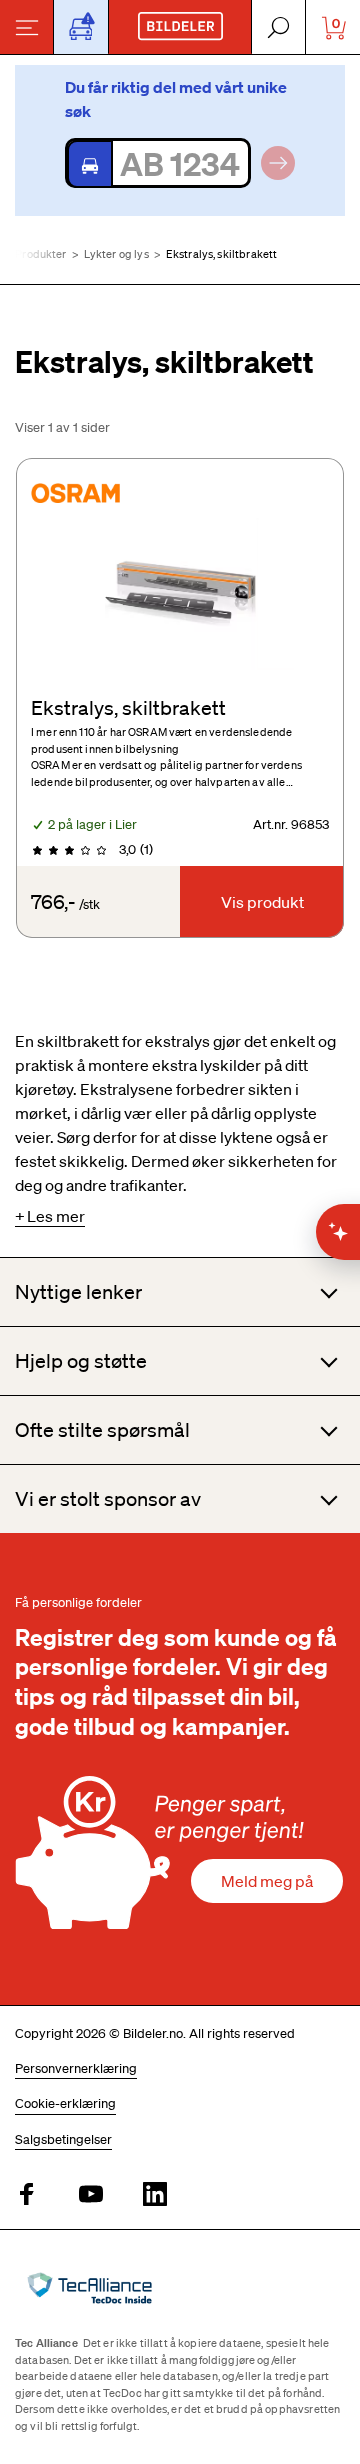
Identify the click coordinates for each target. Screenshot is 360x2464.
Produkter (40, 254)
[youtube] (91, 2195)
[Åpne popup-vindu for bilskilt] (81, 27)
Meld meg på (267, 1881)
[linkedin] (155, 2195)
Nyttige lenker (78, 1292)
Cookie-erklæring (65, 2103)
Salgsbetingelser (63, 2139)
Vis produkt (262, 902)
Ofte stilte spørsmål (102, 1430)
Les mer (56, 1216)
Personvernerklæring (76, 2068)
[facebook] (27, 2195)
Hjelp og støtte (81, 1361)
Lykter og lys (116, 254)
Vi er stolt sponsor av (108, 1499)
